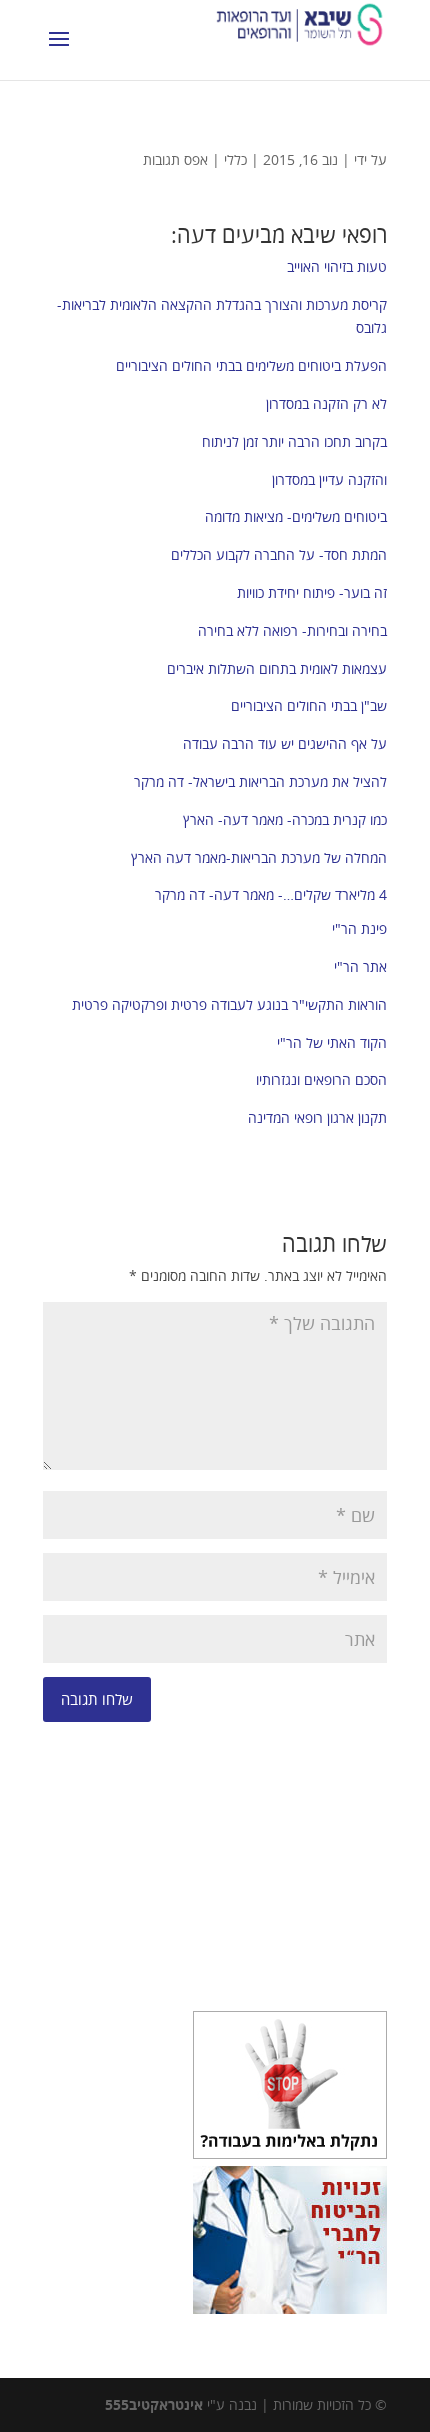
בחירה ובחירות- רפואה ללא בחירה (292, 630)
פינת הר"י (359, 928)
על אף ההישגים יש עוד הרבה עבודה (285, 743)
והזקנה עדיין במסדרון (329, 479)
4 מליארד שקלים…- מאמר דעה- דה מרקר (271, 894)
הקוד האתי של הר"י (332, 1042)
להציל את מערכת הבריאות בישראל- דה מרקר (260, 781)
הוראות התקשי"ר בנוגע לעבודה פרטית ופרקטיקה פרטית (229, 1004)
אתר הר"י (360, 966)
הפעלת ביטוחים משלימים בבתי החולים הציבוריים (251, 365)
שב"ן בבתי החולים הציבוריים (309, 705)
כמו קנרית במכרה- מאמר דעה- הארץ (285, 819)
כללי (235, 159)
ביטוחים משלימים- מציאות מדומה (296, 516)
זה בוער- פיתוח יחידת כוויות (312, 592)
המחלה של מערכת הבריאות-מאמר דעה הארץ (259, 857)
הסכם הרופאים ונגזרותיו (321, 1079)
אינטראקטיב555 (154, 2404)
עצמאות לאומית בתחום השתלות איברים (277, 668)
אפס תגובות (175, 159)
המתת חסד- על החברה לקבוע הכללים (279, 554)
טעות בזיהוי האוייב (337, 266)
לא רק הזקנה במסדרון (326, 403)
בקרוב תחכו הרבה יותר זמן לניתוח (294, 441)
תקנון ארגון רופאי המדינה (317, 1117)
